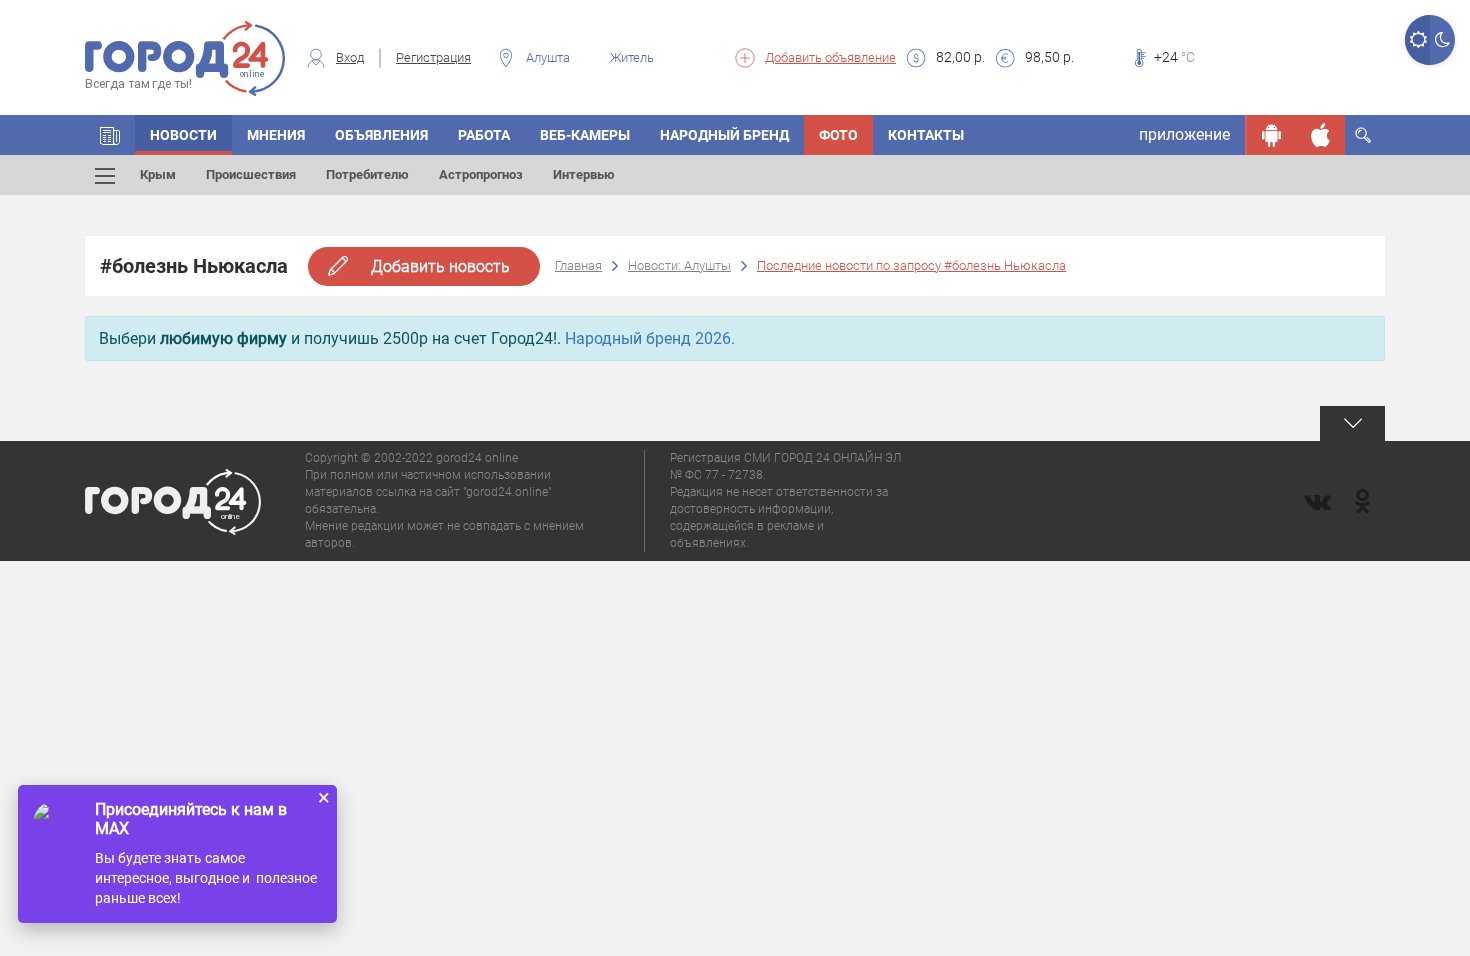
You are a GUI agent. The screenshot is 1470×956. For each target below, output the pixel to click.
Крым (158, 174)
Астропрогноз (481, 174)
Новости (183, 135)
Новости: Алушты (679, 265)
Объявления (381, 135)
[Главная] (110, 135)
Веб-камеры (585, 135)
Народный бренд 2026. (650, 338)
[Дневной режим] (1417, 40)
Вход (350, 57)
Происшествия (251, 174)
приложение (1184, 134)
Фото (838, 135)
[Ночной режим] (1442, 40)
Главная (578, 265)
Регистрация (433, 57)
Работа (484, 135)
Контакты (926, 135)
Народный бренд (724, 135)
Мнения (276, 135)
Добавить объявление (830, 57)
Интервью (584, 174)
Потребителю (367, 174)
